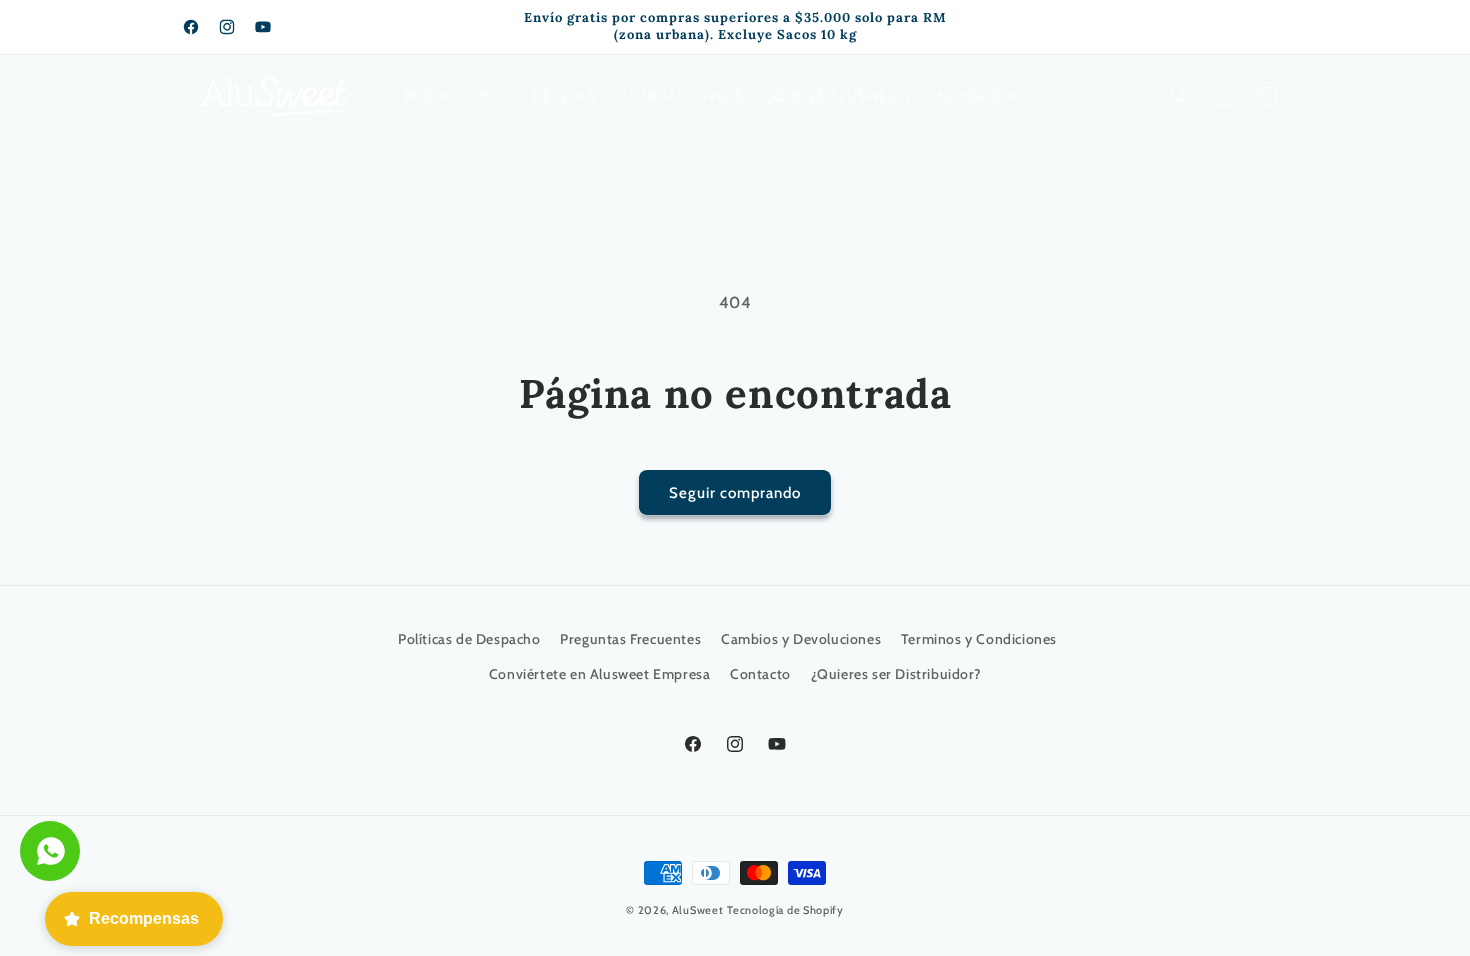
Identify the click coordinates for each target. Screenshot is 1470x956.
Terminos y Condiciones (979, 639)
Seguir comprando (735, 493)
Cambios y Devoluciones (801, 639)
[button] (457, 96)
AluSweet (698, 910)
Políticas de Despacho (469, 639)
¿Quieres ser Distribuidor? (896, 674)
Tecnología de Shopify (785, 910)
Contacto (760, 674)
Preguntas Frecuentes (630, 639)
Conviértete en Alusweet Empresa (600, 674)
